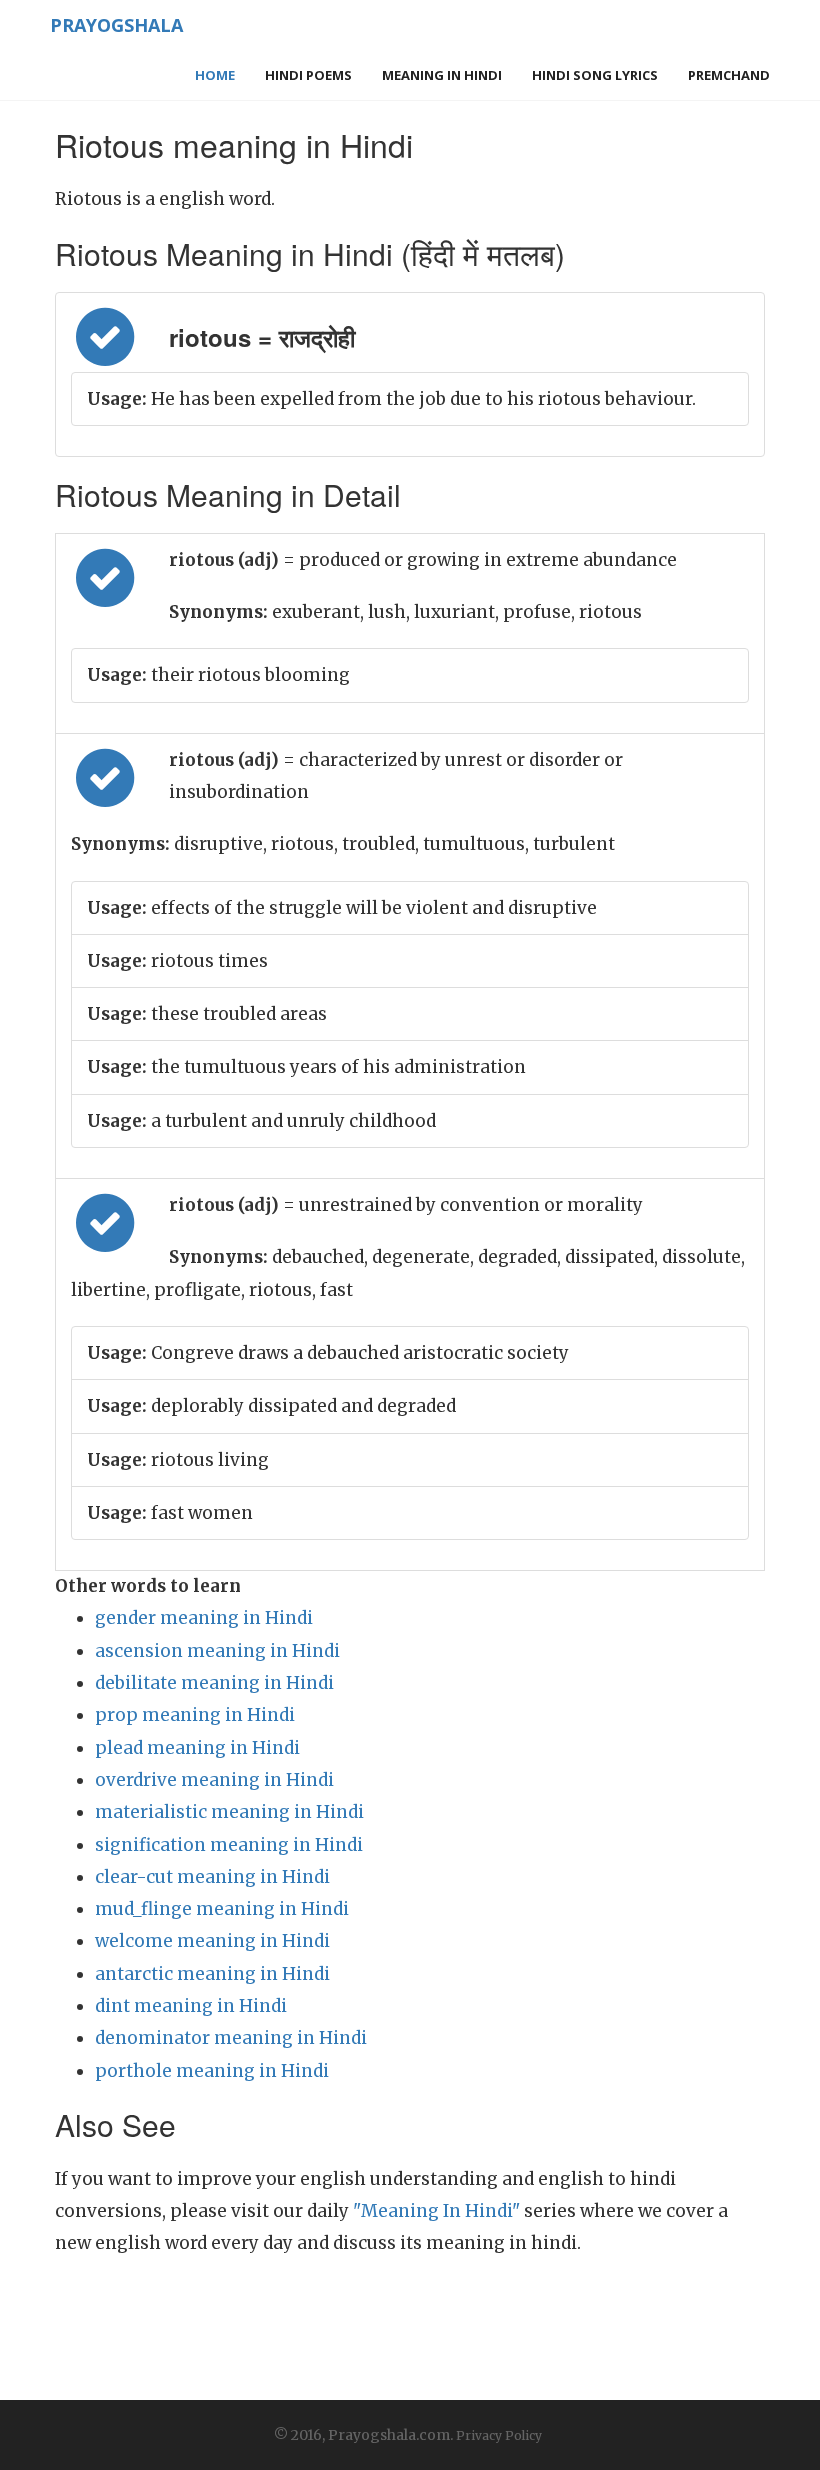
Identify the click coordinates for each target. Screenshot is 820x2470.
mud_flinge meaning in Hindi (222, 1909)
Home (215, 75)
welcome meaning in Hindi (212, 1941)
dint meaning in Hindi (191, 2006)
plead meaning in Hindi (197, 1748)
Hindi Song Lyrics (595, 75)
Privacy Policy (499, 2435)
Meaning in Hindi (442, 75)
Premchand (729, 75)
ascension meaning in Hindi (217, 1651)
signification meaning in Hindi (229, 1845)
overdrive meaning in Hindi (214, 1780)
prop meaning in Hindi (195, 1715)
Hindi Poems (308, 75)
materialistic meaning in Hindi (229, 1812)
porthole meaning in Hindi (212, 2071)
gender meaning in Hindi (204, 1618)
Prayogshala (116, 25)
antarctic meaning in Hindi (212, 1974)
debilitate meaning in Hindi (214, 1683)
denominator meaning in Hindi (231, 2038)
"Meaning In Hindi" (436, 2211)
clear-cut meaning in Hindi (212, 1877)
